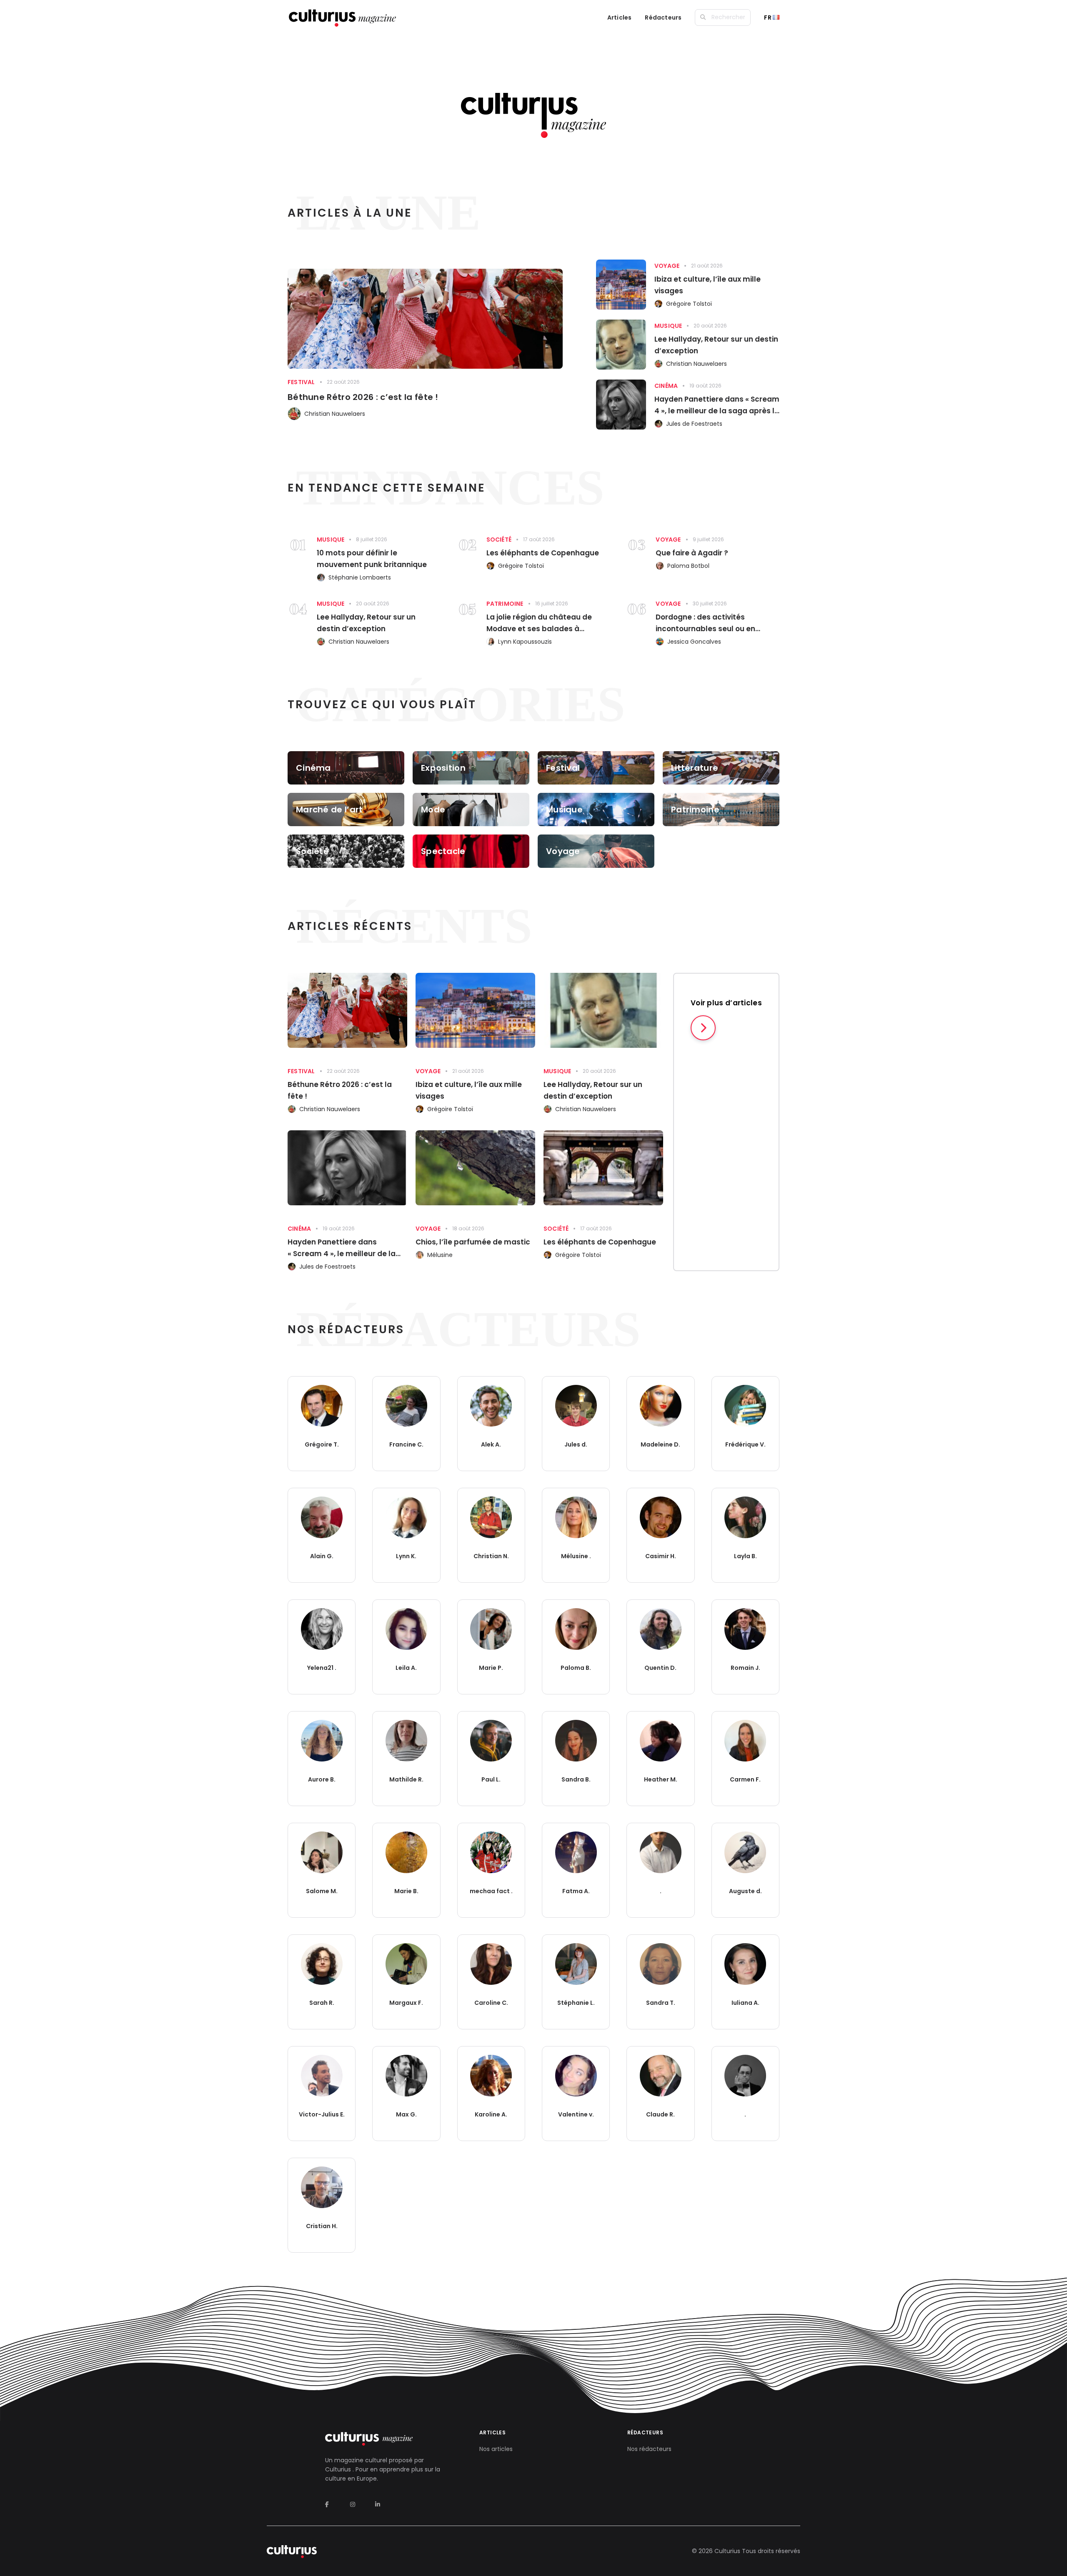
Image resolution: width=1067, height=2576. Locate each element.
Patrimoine (505, 604)
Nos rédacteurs (649, 2449)
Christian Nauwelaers (335, 414)
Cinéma (666, 386)
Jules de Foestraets (694, 424)
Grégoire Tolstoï (689, 304)
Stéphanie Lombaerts (360, 577)
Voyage (667, 266)
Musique (668, 326)
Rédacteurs (663, 17)
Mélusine (440, 1255)
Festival (301, 382)
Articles (620, 17)
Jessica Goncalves (694, 642)
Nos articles (496, 2449)
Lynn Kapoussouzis (525, 642)
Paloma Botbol (688, 566)
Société (499, 540)
